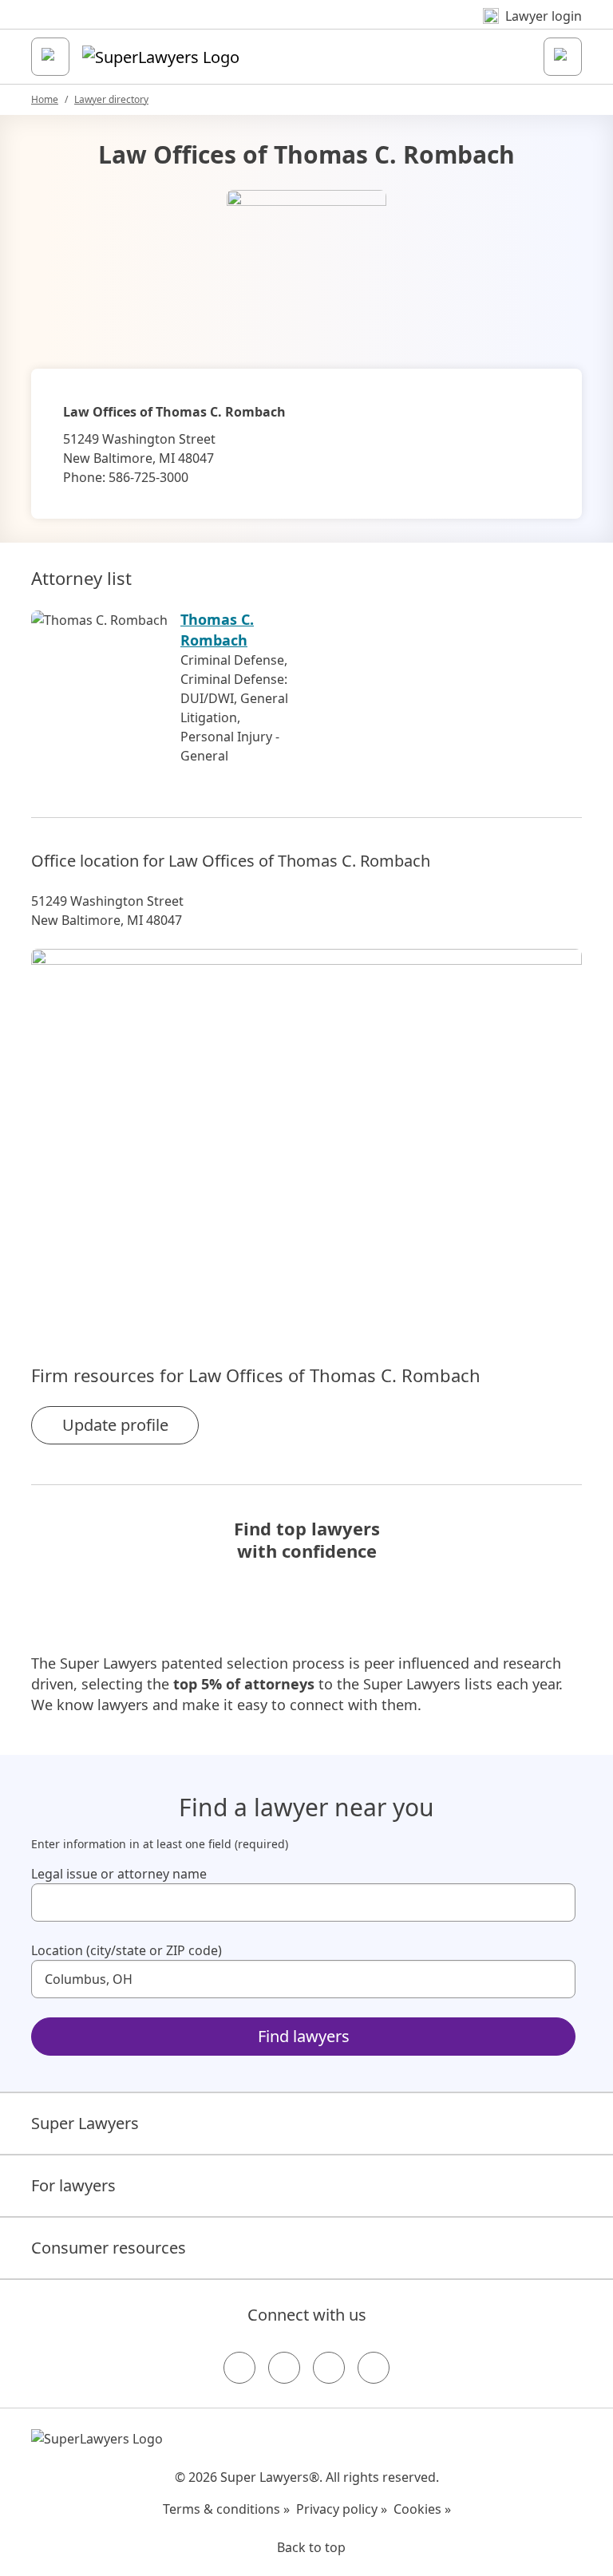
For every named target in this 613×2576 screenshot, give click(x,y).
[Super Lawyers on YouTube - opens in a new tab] (329, 2368)
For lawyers (73, 2185)
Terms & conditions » (226, 2509)
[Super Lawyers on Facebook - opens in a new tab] (239, 2368)
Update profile (115, 1425)
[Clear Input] (556, 1902)
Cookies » (422, 2509)
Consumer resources (109, 2248)
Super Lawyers (85, 2123)
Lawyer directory (111, 99)
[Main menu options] (50, 57)
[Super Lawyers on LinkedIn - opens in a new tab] (374, 2368)
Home (45, 99)
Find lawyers (304, 2036)
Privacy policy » (342, 2509)
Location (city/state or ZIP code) (127, 1950)
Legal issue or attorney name (119, 1874)
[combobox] (303, 1902)
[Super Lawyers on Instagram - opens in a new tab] (284, 2368)
